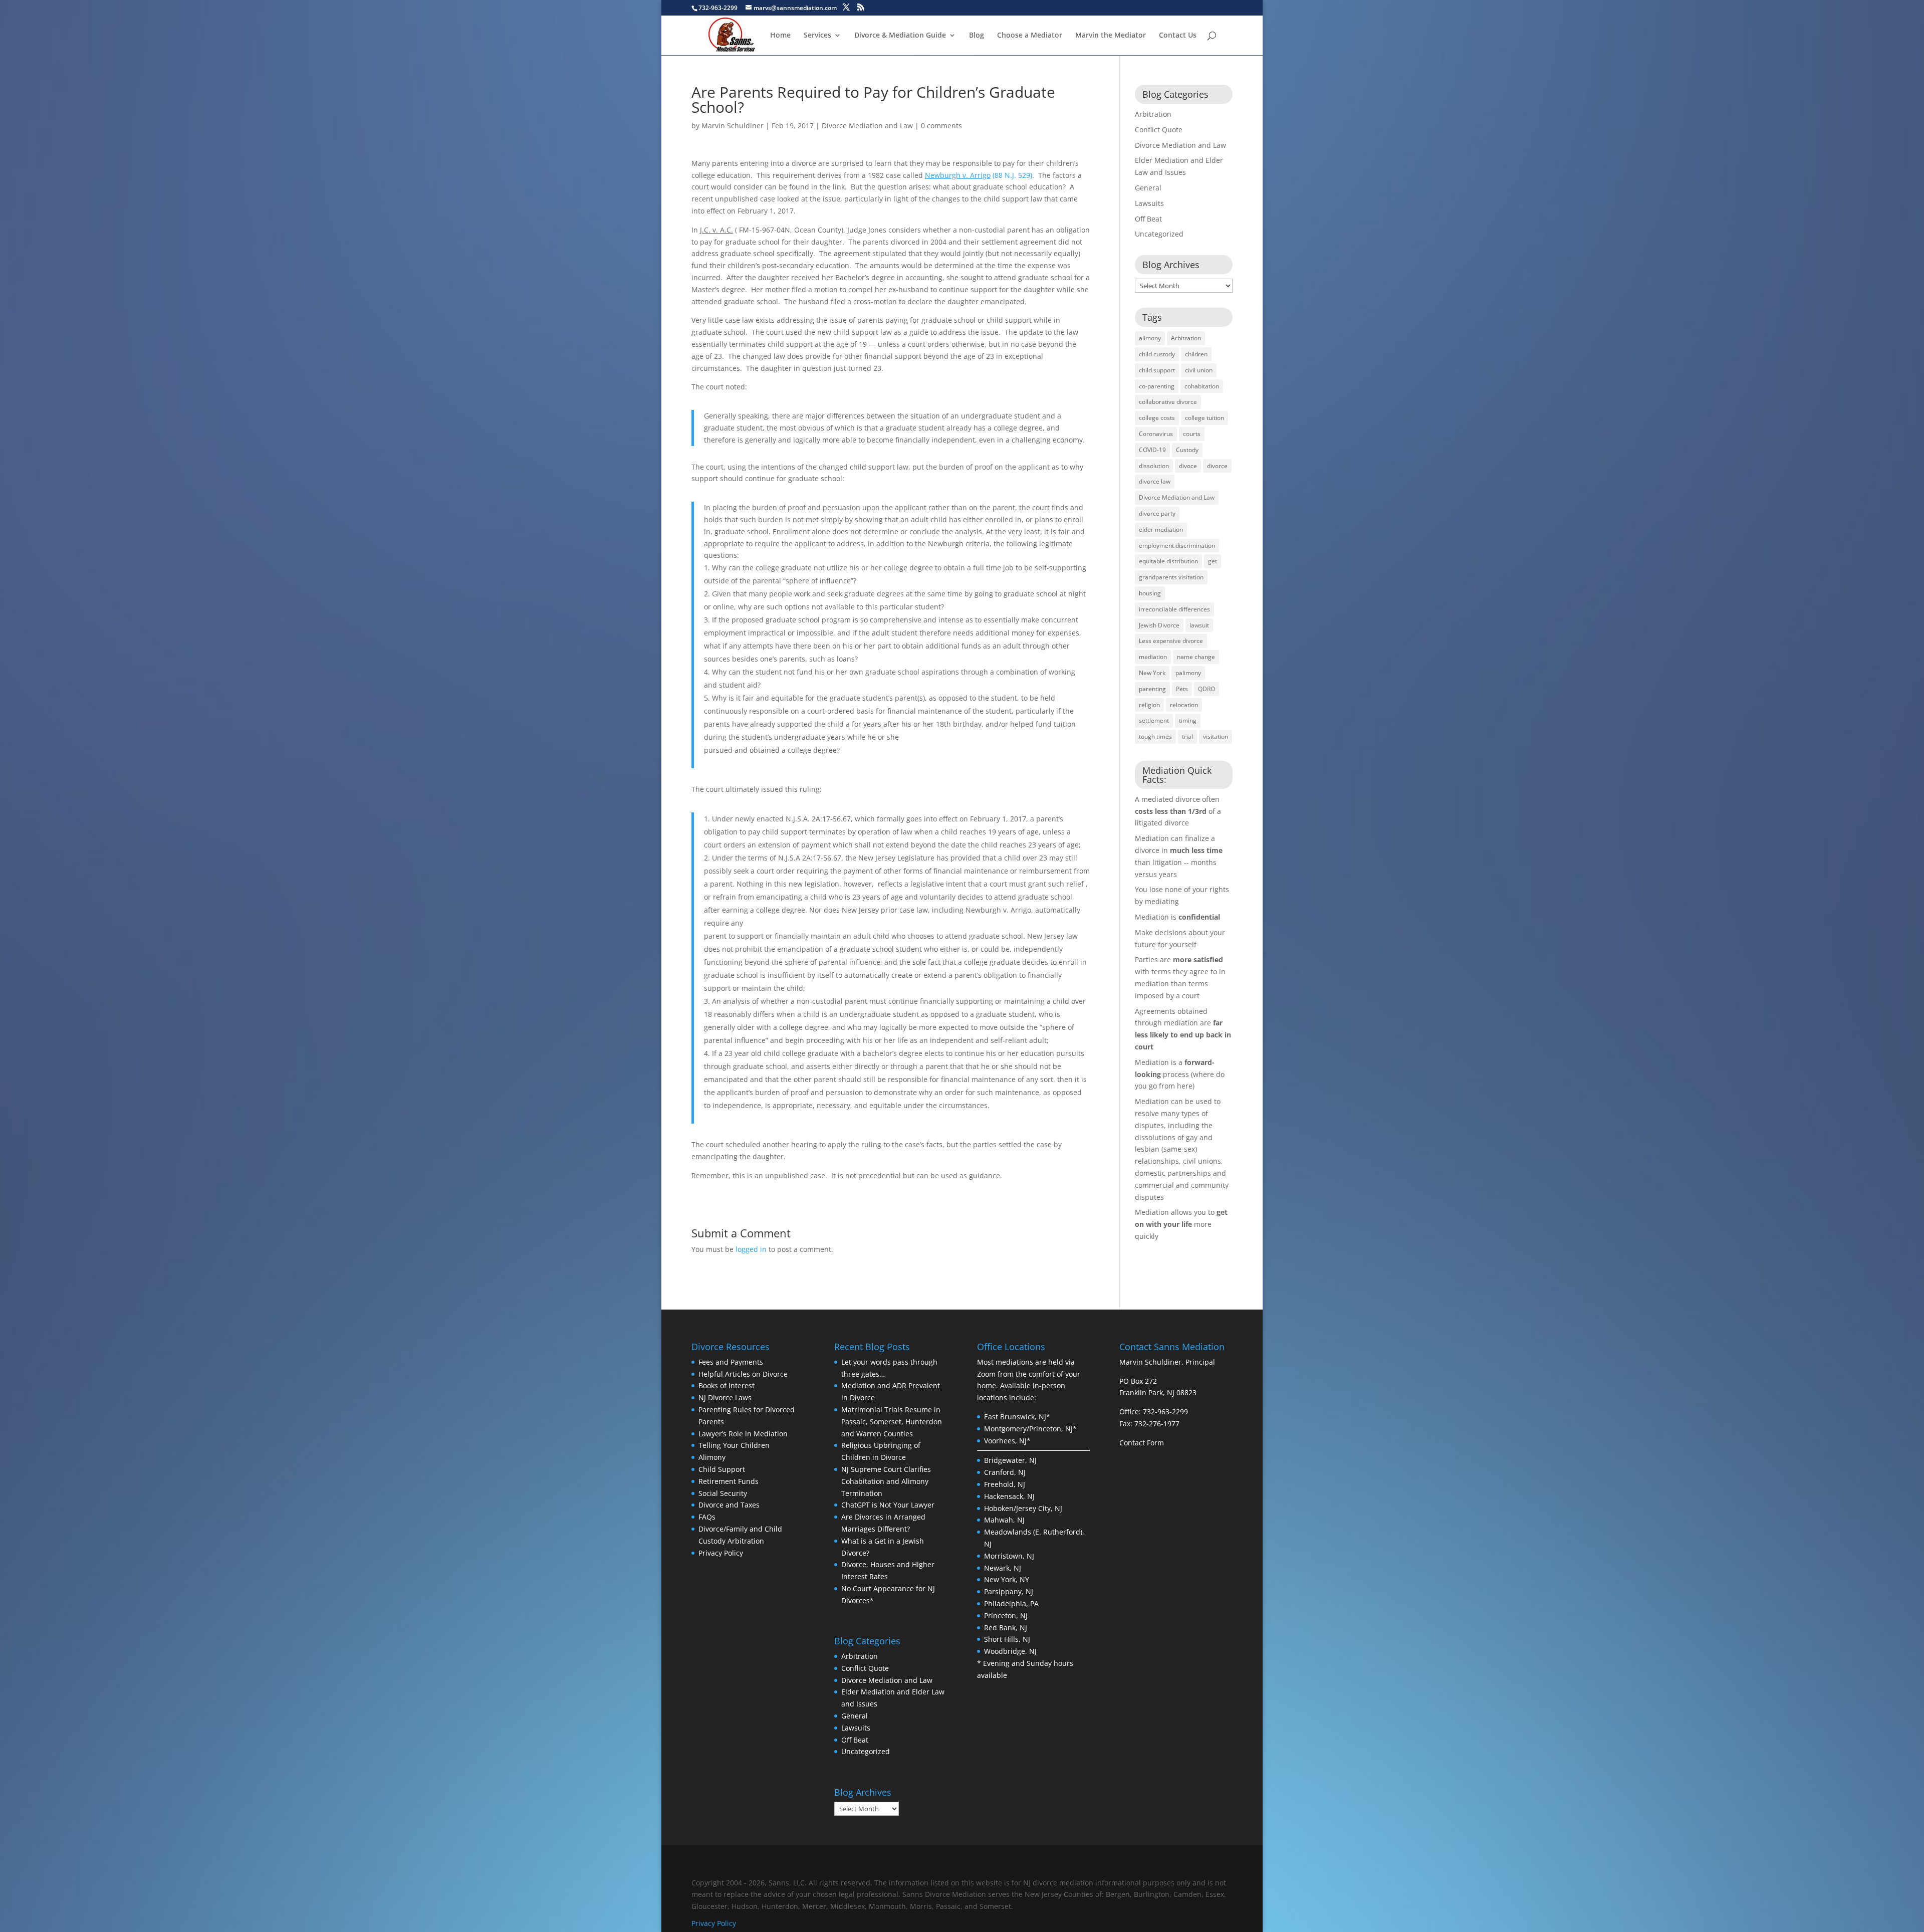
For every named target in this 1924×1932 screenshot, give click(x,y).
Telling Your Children (734, 1445)
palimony (1188, 673)
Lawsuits (1149, 203)
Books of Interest (727, 1385)
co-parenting (1157, 386)
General (1148, 188)
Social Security (723, 1493)
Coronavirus (1156, 434)
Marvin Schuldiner (733, 126)
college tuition (1205, 418)
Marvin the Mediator (1111, 36)
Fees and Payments (731, 1362)
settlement (1154, 720)
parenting (1152, 689)
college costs (1157, 418)
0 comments (941, 126)
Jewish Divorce (1159, 625)
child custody (1157, 354)
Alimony (712, 1457)
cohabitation (1202, 386)
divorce (1217, 466)
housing (1150, 593)
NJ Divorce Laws (725, 1398)
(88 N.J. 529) (979, 175)
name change (1196, 657)
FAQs (707, 1517)
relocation (1184, 705)
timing (1188, 720)
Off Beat (1148, 219)
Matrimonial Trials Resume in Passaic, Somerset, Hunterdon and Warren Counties (892, 1422)
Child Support (722, 1469)
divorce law (1155, 481)
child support (1157, 370)
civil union (1199, 370)
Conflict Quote (1159, 130)
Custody (1187, 450)
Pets (1182, 689)
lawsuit (1199, 625)
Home (780, 36)
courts (1192, 434)
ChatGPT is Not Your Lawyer (888, 1505)
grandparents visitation (1171, 577)
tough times (1155, 736)
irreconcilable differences (1174, 609)
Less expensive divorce (1171, 641)
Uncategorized (1159, 234)
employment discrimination (1177, 546)
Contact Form (1142, 1443)
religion (1149, 705)
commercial (1155, 1185)
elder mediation (1161, 529)
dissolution (1154, 466)
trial (1187, 736)
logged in (751, 1249)
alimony (1150, 338)
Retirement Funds (729, 1481)
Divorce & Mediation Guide (900, 36)
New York (1152, 673)
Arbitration (1153, 114)
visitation (1216, 736)
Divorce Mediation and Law (867, 126)
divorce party (1157, 513)
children (1196, 354)
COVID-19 (1152, 450)
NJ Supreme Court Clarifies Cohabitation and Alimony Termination (886, 1481)
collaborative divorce (1168, 402)
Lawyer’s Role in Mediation (743, 1434)
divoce (1188, 466)
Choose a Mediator (1030, 36)
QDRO (1207, 689)
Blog (977, 36)
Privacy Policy (721, 1553)
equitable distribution (1168, 561)
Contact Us (1178, 36)
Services (817, 36)
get (1213, 561)
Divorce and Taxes (729, 1505)
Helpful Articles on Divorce (743, 1374)
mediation (1153, 657)
